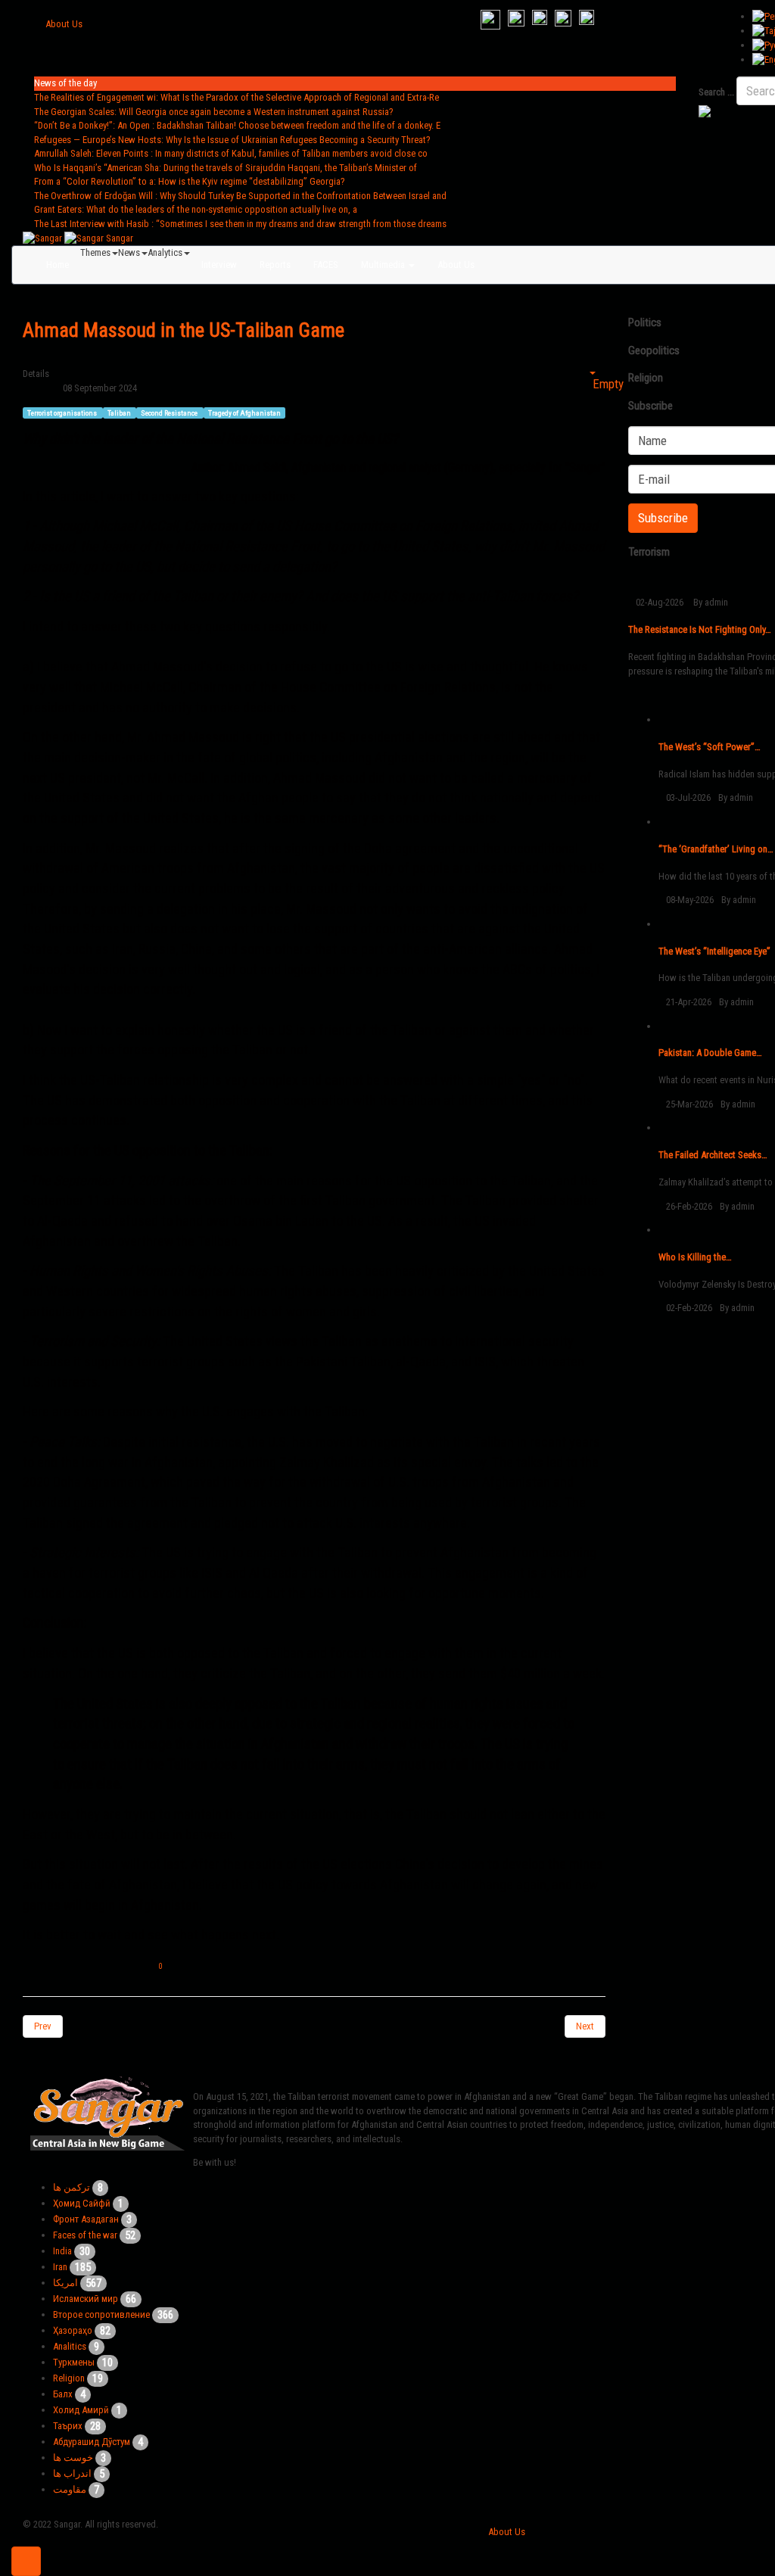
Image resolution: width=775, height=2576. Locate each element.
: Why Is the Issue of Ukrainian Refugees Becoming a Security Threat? (232, 140)
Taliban (120, 412)
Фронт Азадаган (86, 2219)
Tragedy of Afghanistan (244, 412)
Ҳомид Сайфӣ (82, 2203)
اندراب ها (72, 2473)
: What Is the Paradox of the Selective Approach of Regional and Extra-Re (237, 97)
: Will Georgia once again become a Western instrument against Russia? (214, 112)
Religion (69, 2378)
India (62, 2251)
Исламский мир (86, 2299)
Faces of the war (85, 2235)
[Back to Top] (26, 2561)
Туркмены (74, 2362)
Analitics (70, 2346)
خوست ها (73, 2458)
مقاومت (70, 2489)
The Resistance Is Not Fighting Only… (700, 629)
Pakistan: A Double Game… (710, 1053)
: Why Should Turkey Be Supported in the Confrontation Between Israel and (240, 196)
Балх (63, 2394)
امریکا (65, 2283)
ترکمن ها (72, 2187)
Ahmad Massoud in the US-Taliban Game (184, 330)
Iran (60, 2267)
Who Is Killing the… (695, 1257)
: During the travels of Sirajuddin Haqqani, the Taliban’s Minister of (226, 168)
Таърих (68, 2426)
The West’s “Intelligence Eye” (714, 951)
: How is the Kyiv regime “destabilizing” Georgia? (190, 181)
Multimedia (384, 265)
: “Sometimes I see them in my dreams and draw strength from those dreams (240, 224)
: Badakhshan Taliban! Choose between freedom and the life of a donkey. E (237, 125)
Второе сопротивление (101, 2314)
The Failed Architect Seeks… (713, 1155)
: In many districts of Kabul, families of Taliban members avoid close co (231, 153)
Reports (275, 265)
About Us (64, 24)
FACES (326, 265)
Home (58, 265)
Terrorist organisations (63, 412)
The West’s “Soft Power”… (710, 747)
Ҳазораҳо (73, 2330)
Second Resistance (170, 412)
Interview (219, 265)
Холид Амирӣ (81, 2410)
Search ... (716, 92)
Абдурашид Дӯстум (92, 2442)
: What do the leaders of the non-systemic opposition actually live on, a (196, 209)
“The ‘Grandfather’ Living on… (716, 849)
